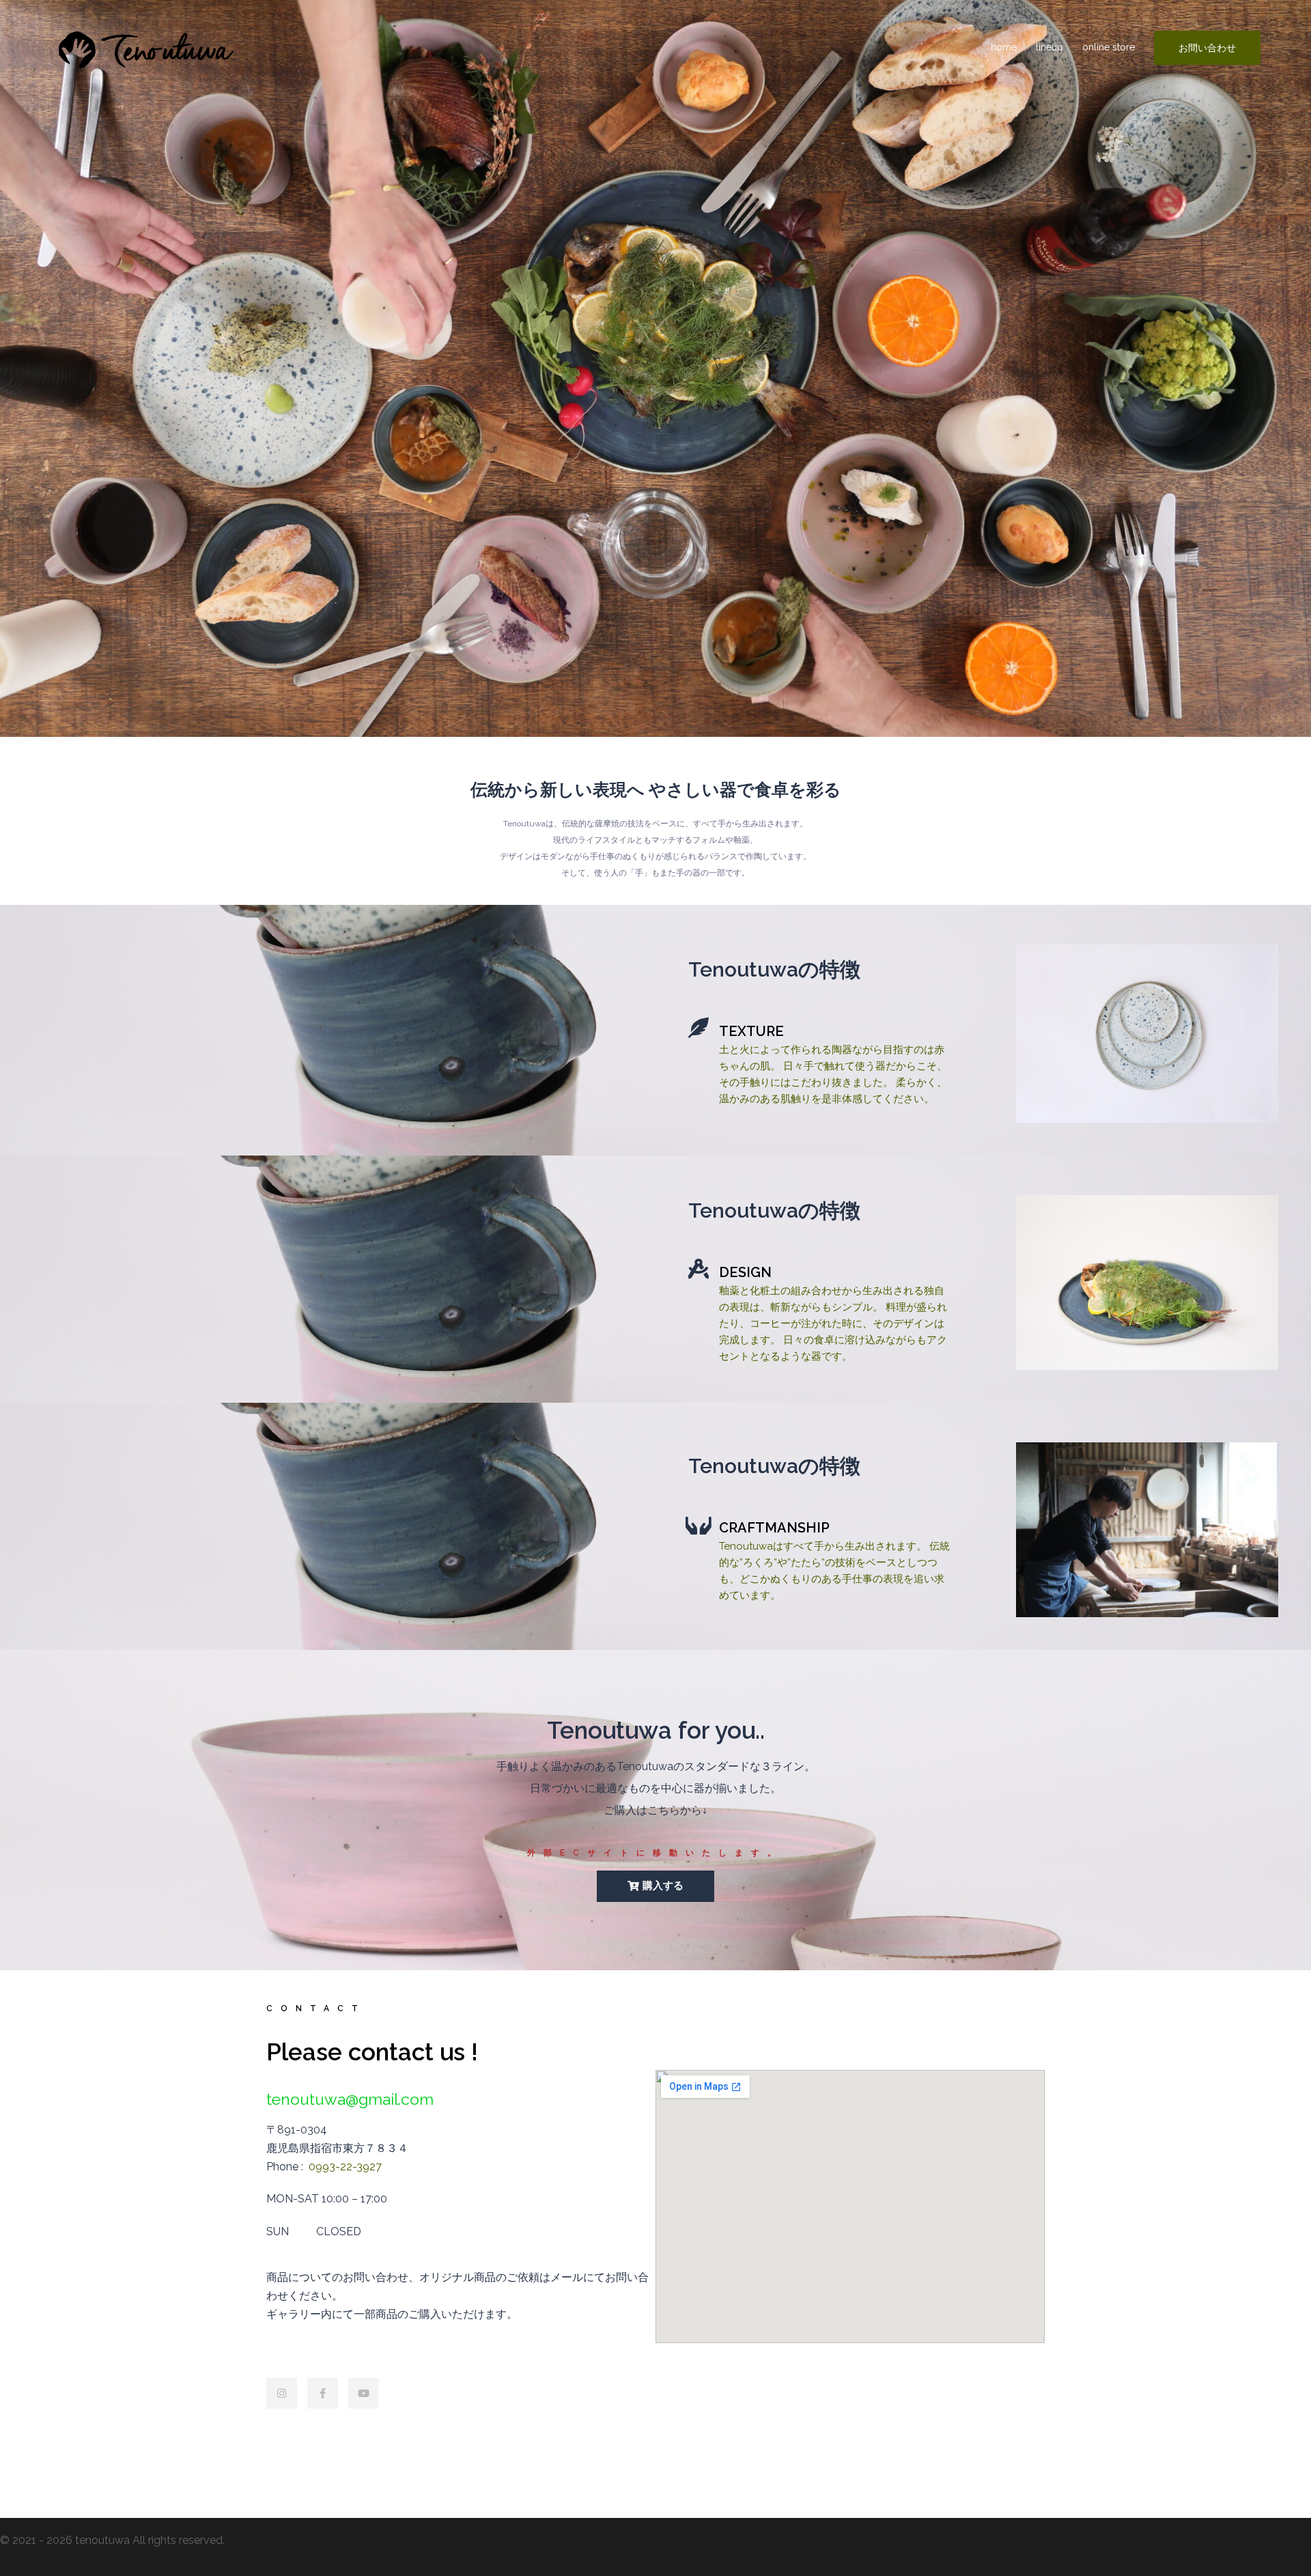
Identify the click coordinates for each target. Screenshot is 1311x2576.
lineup (1049, 47)
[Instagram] (282, 2393)
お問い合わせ (1207, 48)
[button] (655, 1886)
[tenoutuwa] (145, 47)
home (1004, 47)
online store (1109, 47)
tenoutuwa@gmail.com (350, 2099)
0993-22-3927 (345, 2167)
